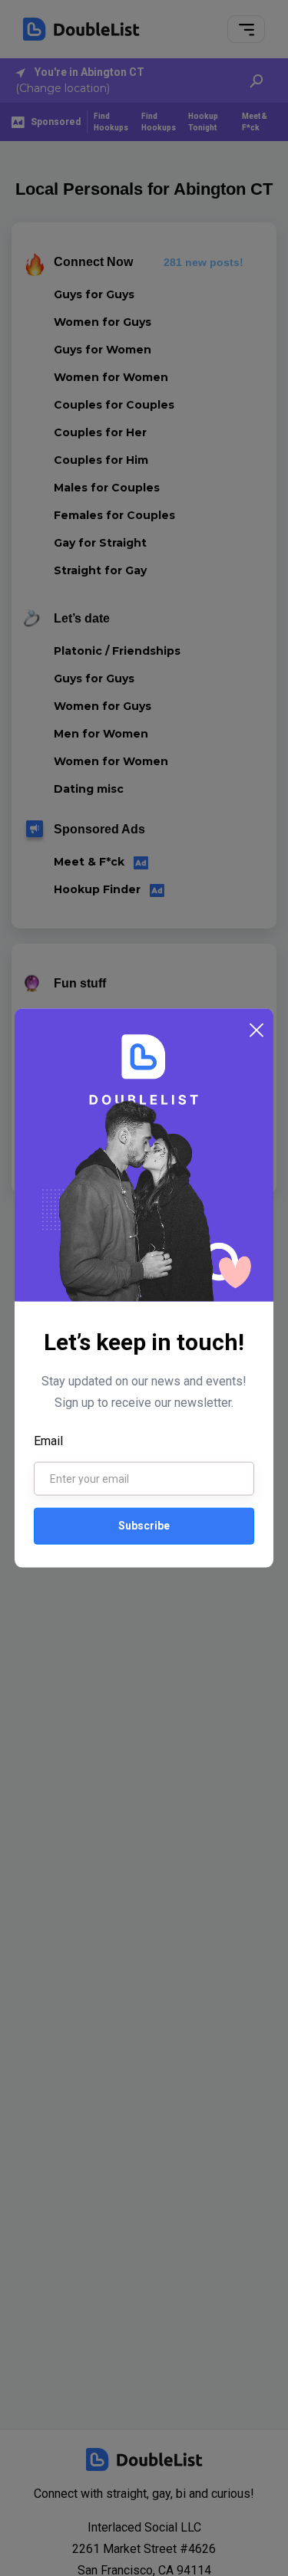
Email (48, 1440)
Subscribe (144, 1526)
